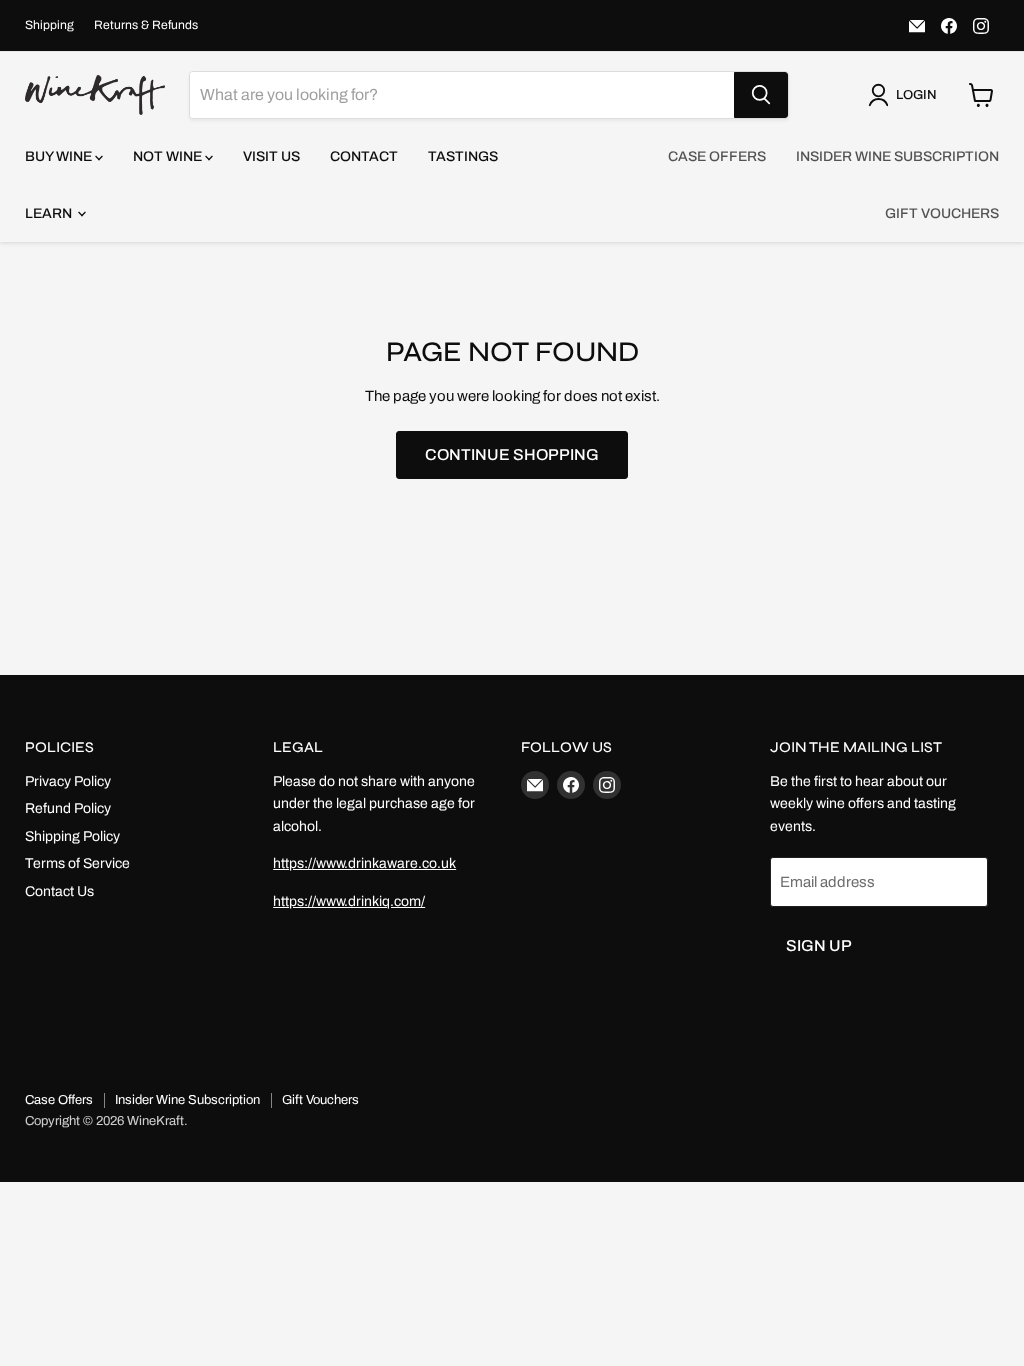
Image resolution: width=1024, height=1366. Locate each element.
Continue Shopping (512, 454)
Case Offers (717, 156)
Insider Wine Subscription (897, 156)
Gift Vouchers (942, 213)
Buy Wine (60, 156)
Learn (50, 213)
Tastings (463, 156)
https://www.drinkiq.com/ (349, 901)
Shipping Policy (72, 836)
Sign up (819, 945)
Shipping (49, 25)
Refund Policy (68, 808)
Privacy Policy (68, 781)
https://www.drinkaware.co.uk (364, 863)
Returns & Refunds (146, 25)
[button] (906, 95)
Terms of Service (77, 863)
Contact (364, 156)
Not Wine (169, 156)
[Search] (761, 95)
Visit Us (271, 156)
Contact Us (59, 891)
